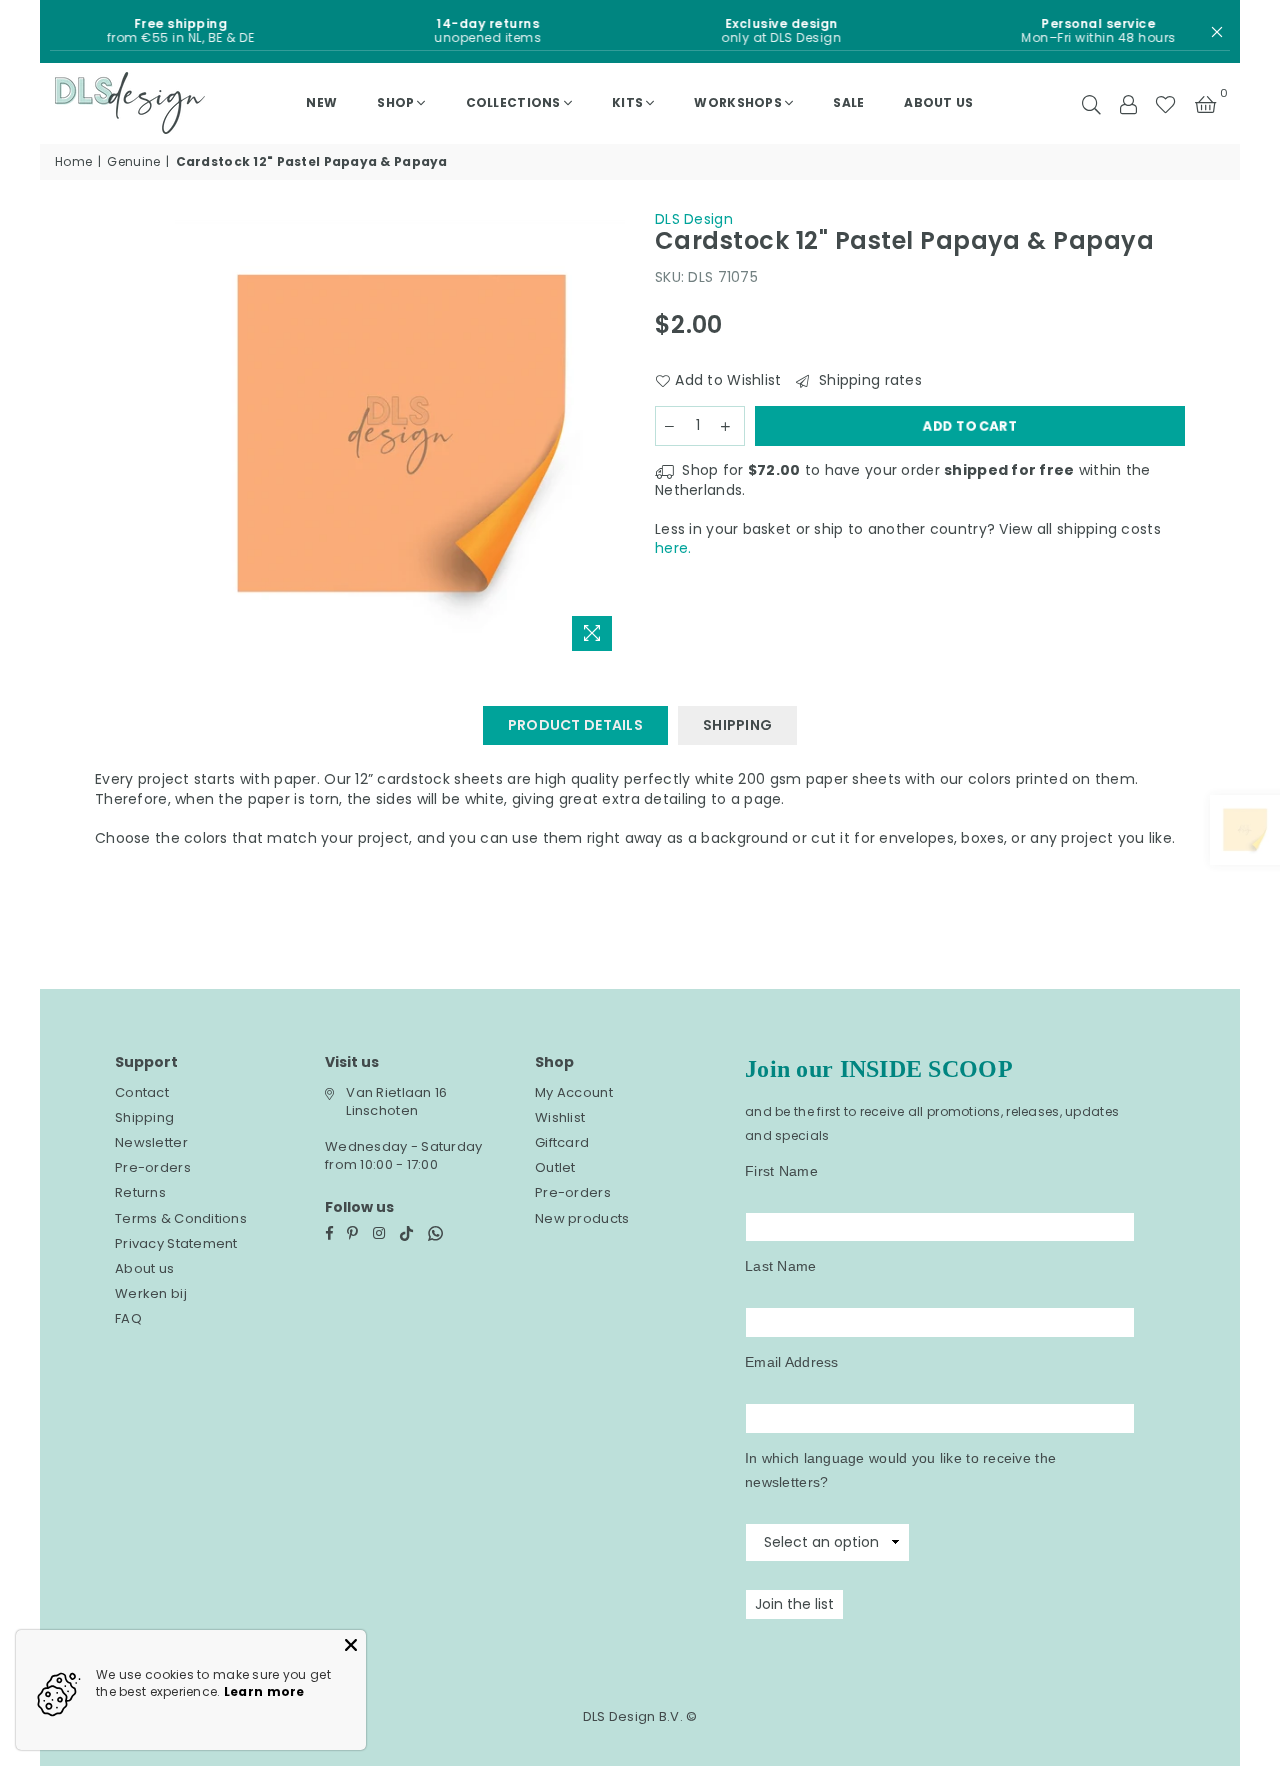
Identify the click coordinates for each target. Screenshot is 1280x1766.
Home (73, 162)
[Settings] (1128, 103)
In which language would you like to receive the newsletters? (900, 1470)
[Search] (1091, 103)
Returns (140, 1192)
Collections (513, 102)
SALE (848, 102)
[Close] (351, 1645)
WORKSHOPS (738, 102)
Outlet (555, 1167)
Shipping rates (868, 380)
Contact (142, 1092)
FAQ (128, 1318)
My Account (574, 1092)
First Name (781, 1171)
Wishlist (560, 1117)
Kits (627, 102)
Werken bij (151, 1293)
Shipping (144, 1117)
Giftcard (562, 1142)
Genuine (133, 162)
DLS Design (694, 219)
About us (938, 102)
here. (673, 548)
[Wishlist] (1165, 103)
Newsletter (151, 1142)
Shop (395, 102)
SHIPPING (737, 725)
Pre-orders (153, 1167)
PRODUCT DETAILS (575, 725)
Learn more (264, 1691)
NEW (321, 102)
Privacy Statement (176, 1243)
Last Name (781, 1266)
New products (582, 1218)
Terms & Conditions (181, 1218)
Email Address (792, 1362)
